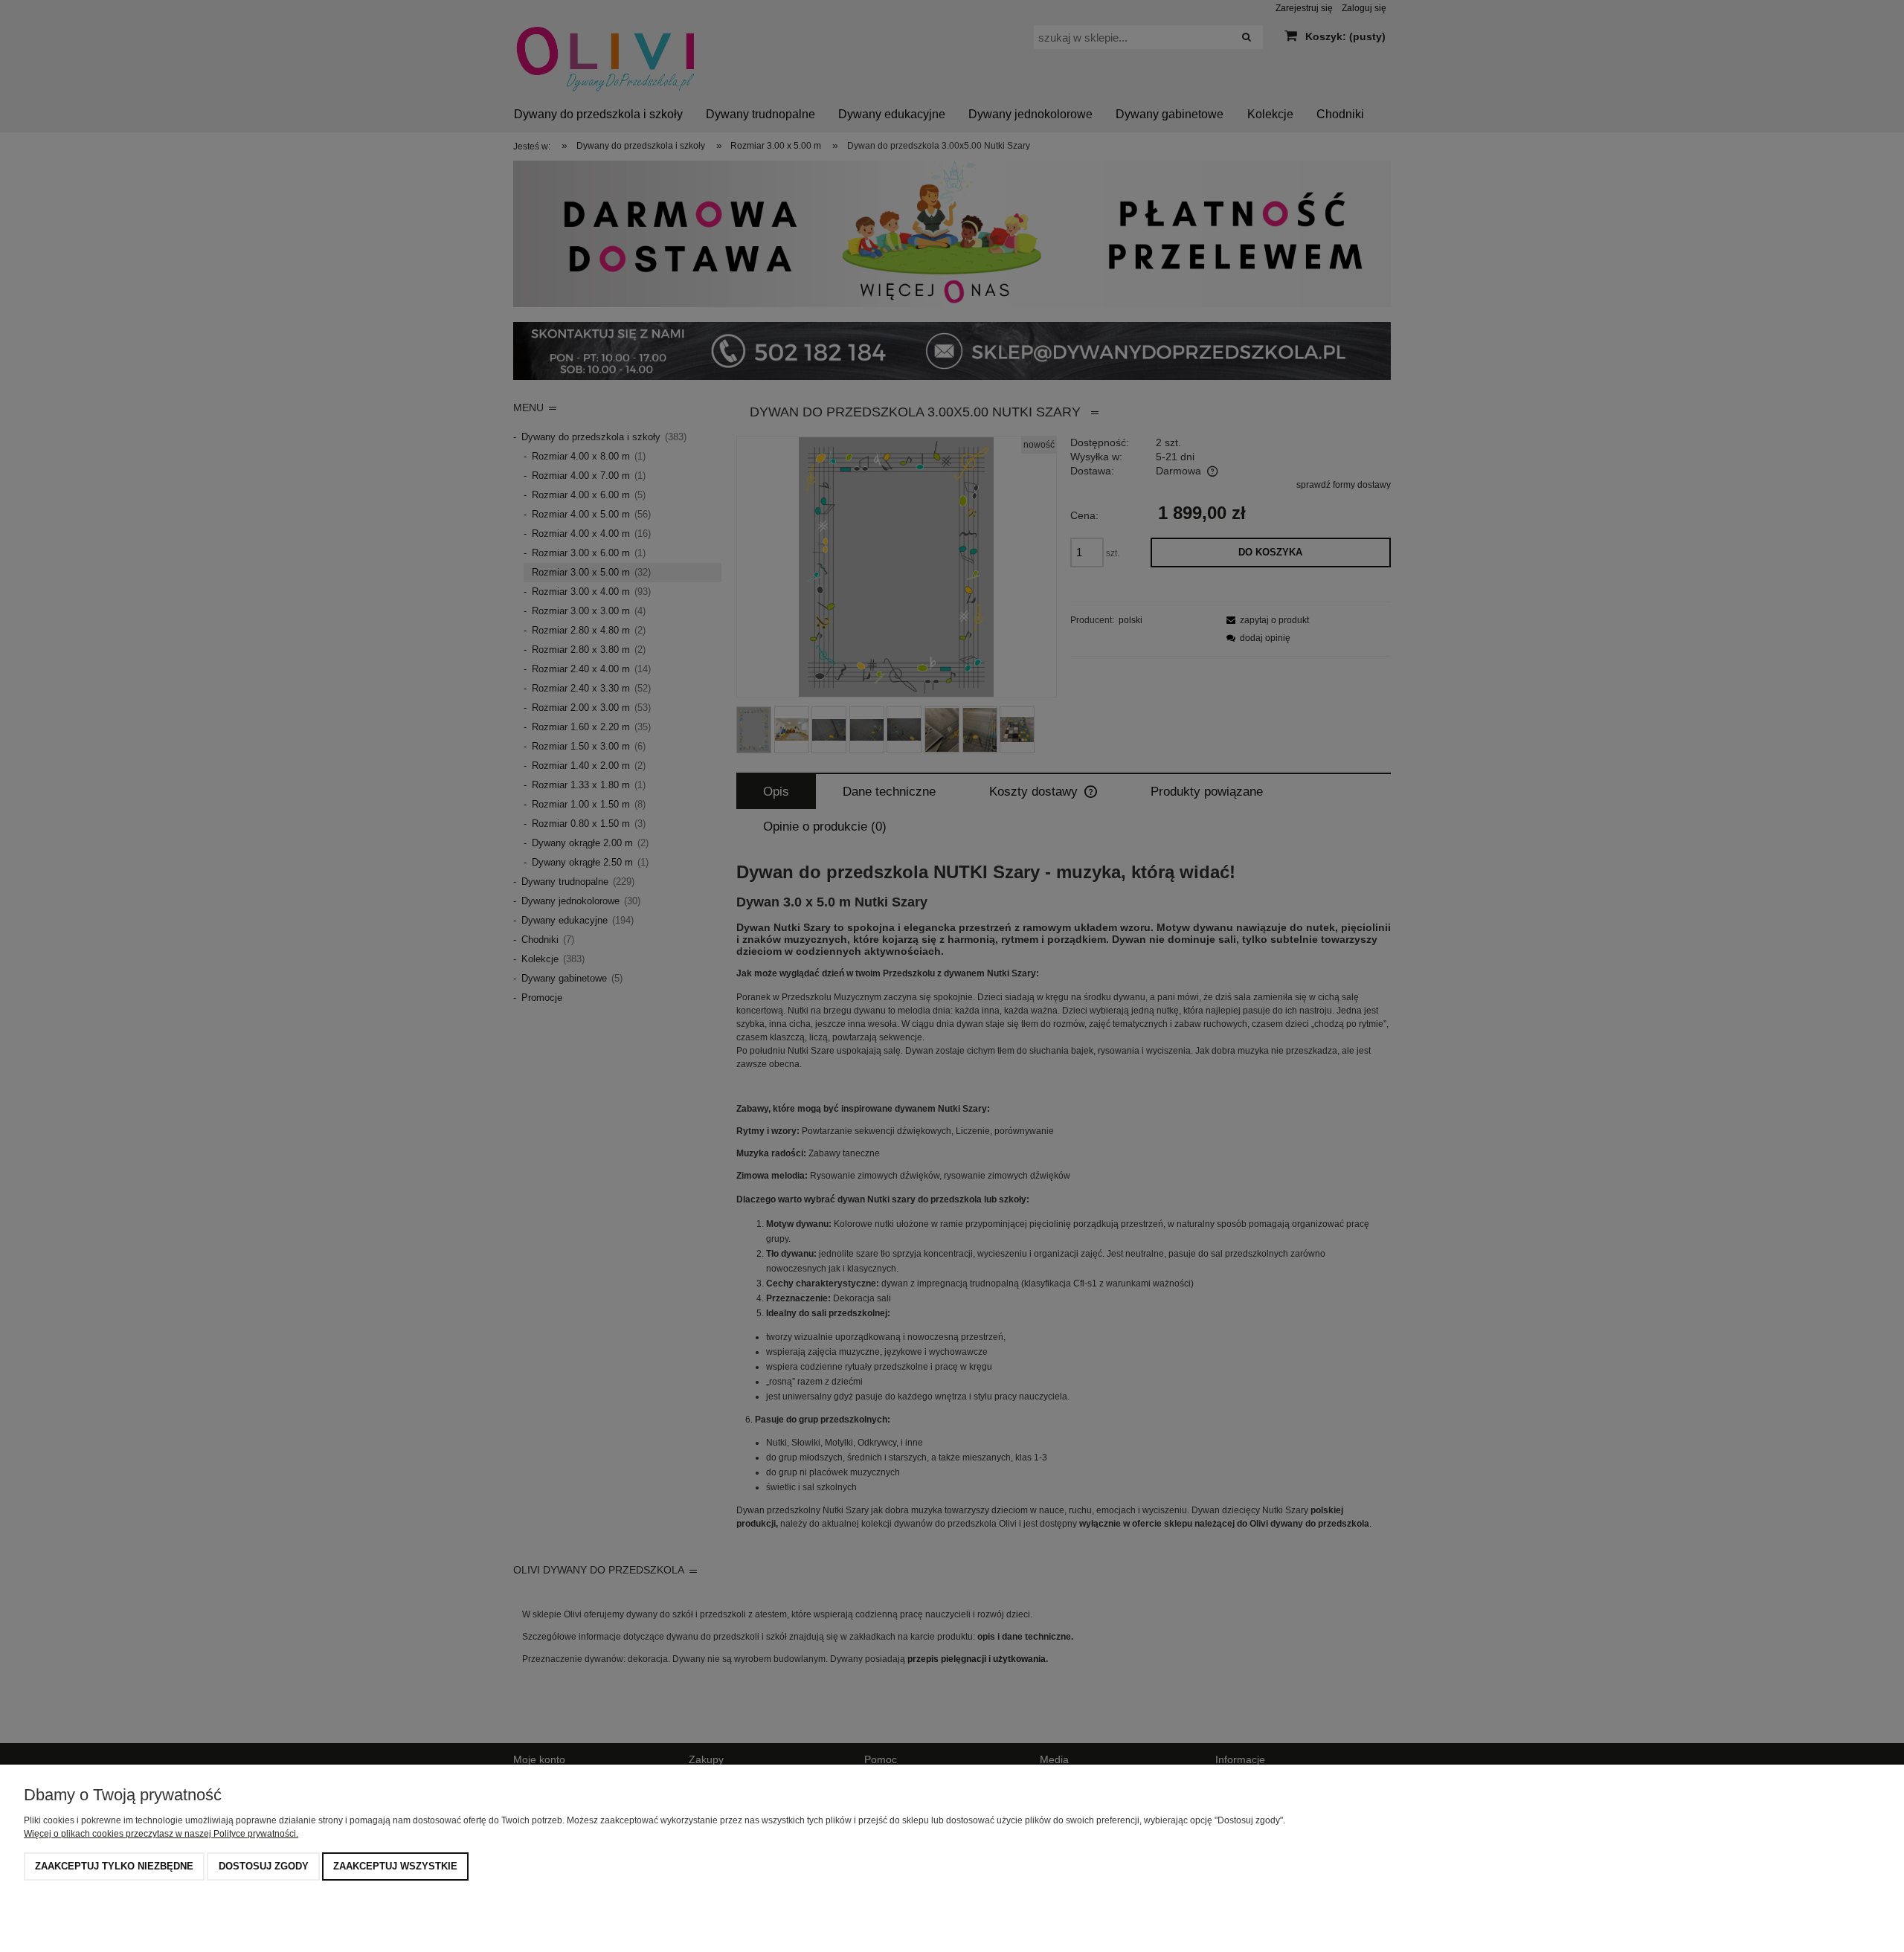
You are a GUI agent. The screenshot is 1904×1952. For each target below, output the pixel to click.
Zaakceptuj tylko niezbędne (114, 1866)
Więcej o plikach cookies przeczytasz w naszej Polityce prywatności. (161, 1834)
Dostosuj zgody (264, 1866)
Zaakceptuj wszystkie (395, 1866)
